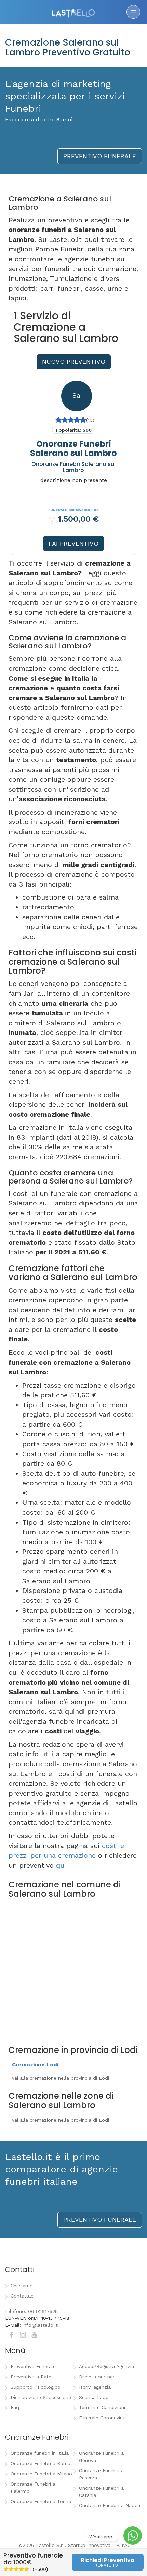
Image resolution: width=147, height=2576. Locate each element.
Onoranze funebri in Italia (40, 2453)
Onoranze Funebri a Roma (41, 2463)
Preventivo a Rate (31, 2377)
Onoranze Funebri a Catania (101, 2492)
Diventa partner (97, 2377)
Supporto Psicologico (36, 2387)
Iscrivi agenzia (95, 2387)
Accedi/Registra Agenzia (106, 2366)
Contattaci (23, 2296)
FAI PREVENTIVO (73, 543)
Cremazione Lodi (35, 2064)
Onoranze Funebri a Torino (41, 2501)
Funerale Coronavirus (103, 2418)
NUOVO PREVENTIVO (74, 362)
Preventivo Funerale (33, 2366)
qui (61, 1865)
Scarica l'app (94, 2397)
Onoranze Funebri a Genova (101, 2457)
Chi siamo (22, 2286)
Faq (15, 2407)
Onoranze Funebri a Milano (41, 2474)
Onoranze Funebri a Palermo (33, 2487)
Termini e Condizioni (102, 2407)
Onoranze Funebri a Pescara (101, 2474)
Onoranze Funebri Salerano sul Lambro (73, 448)
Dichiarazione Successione (41, 2397)
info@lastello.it (40, 2325)
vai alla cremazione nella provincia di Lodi (61, 2078)
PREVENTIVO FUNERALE (100, 156)
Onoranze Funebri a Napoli (110, 2505)
